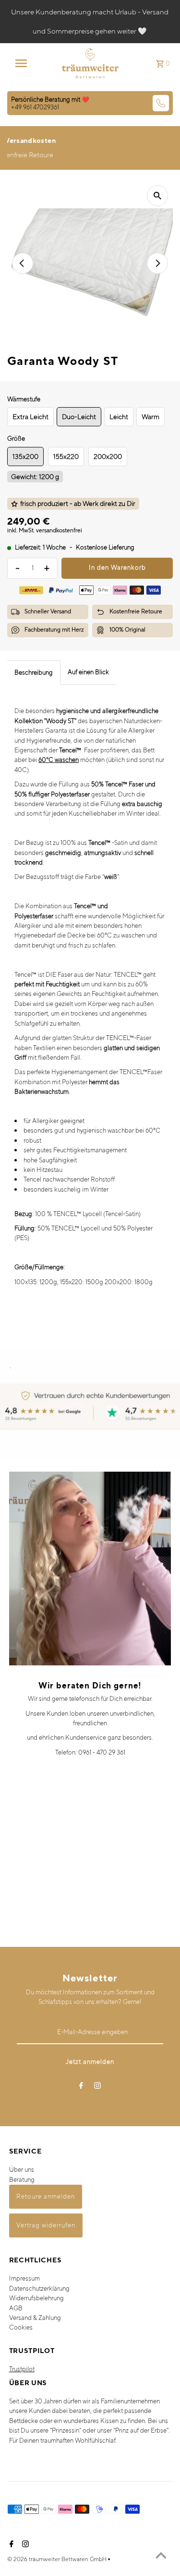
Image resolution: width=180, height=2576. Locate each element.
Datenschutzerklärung (39, 2289)
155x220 (66, 457)
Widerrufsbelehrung (36, 2298)
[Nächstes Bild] (157, 263)
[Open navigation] (24, 63)
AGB (16, 2308)
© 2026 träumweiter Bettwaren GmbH (58, 2559)
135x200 (25, 457)
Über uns (22, 2170)
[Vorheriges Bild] (23, 263)
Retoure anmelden (46, 2196)
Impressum (24, 2278)
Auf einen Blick (88, 672)
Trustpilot (22, 2369)
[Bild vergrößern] (157, 196)
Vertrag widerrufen (46, 2225)
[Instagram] (97, 2087)
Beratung (22, 2180)
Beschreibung (34, 673)
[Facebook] (81, 2087)
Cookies (21, 2327)
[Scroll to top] (161, 2557)
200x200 (108, 457)
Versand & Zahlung (35, 2318)
